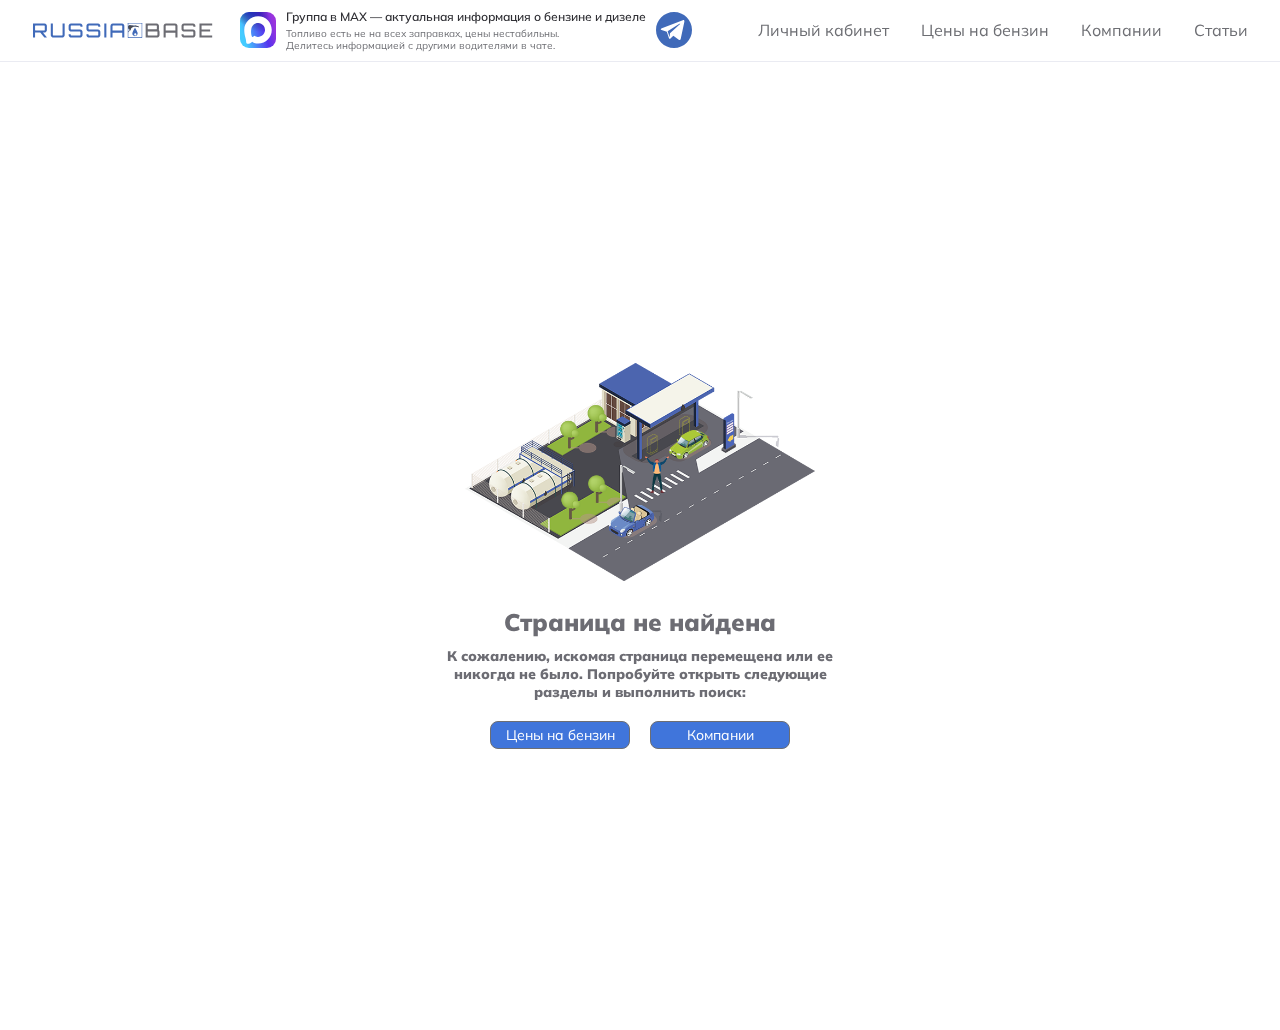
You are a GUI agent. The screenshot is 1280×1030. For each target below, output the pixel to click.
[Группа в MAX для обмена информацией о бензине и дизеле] (258, 30)
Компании (1121, 30)
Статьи (1221, 30)
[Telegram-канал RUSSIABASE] (674, 30)
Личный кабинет (823, 30)
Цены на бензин (985, 30)
